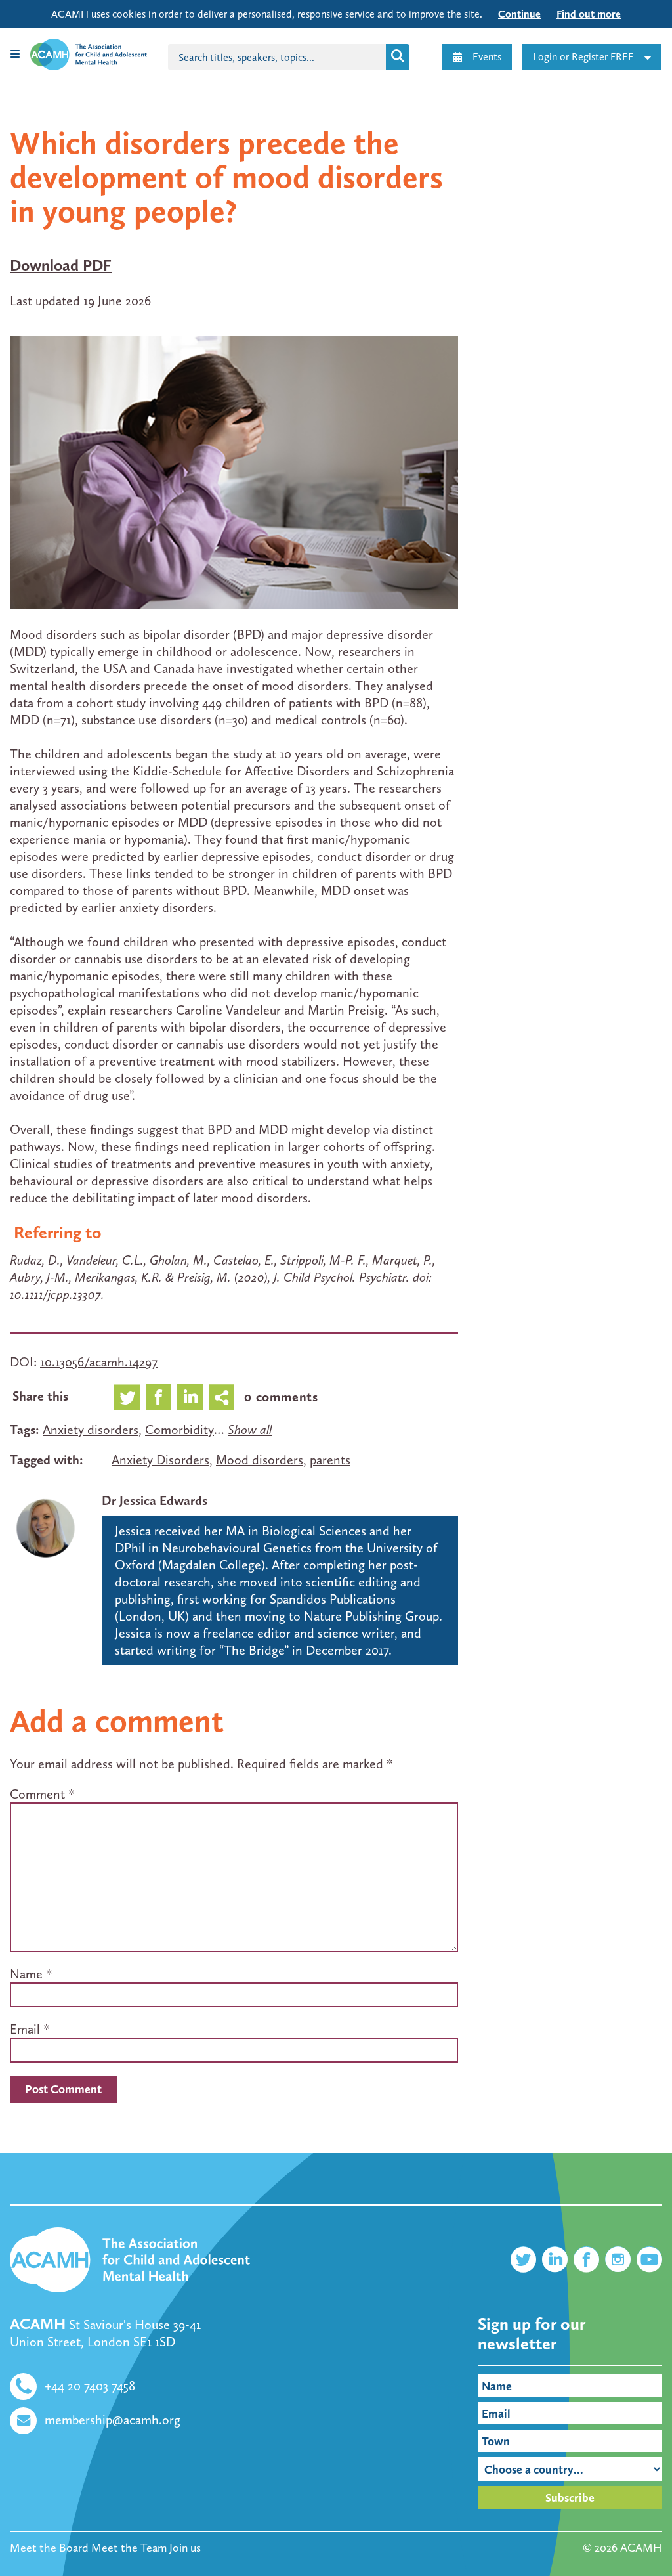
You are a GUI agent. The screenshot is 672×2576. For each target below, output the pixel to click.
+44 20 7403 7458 (90, 2386)
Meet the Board (49, 2548)
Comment (42, 1794)
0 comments (281, 1397)
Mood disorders (260, 1460)
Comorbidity (179, 1430)
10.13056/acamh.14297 (99, 1362)
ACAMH (641, 2548)
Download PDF (61, 265)
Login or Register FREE (583, 57)
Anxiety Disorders (160, 1460)
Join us (185, 2548)
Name (26, 1974)
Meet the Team (129, 2548)
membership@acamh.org (113, 2420)
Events (487, 57)
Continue (519, 14)
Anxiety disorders (91, 1430)
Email (25, 2029)
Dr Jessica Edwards (155, 1500)
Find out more (589, 14)
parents (330, 1460)
